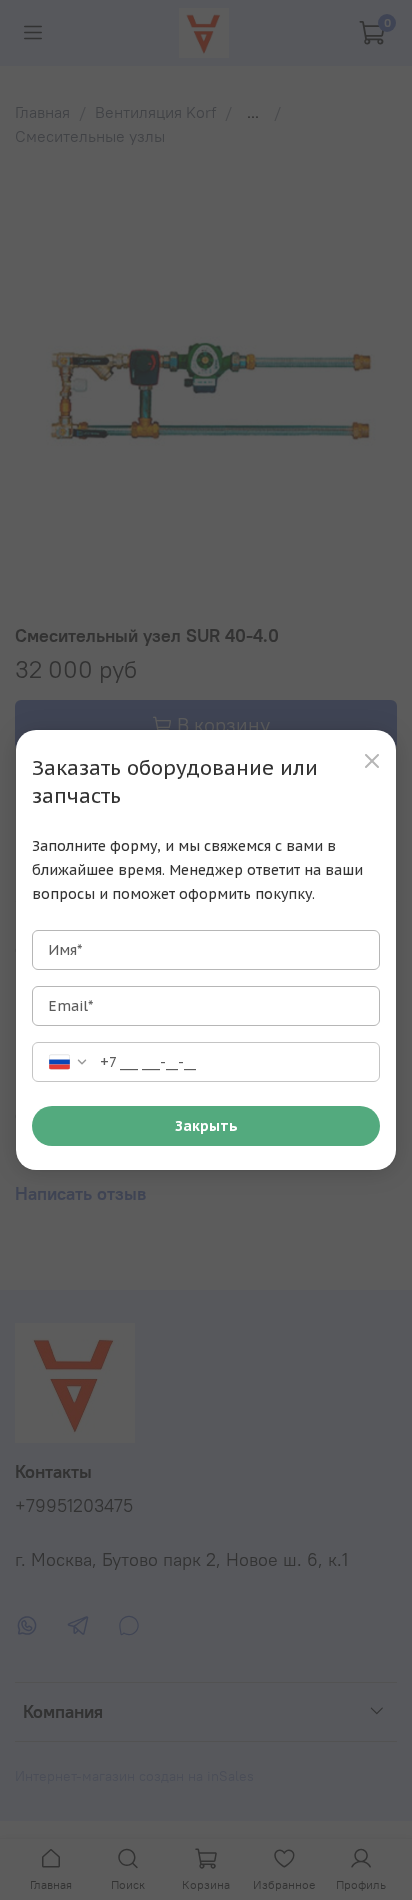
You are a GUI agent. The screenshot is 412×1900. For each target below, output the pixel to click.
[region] (206, 950)
